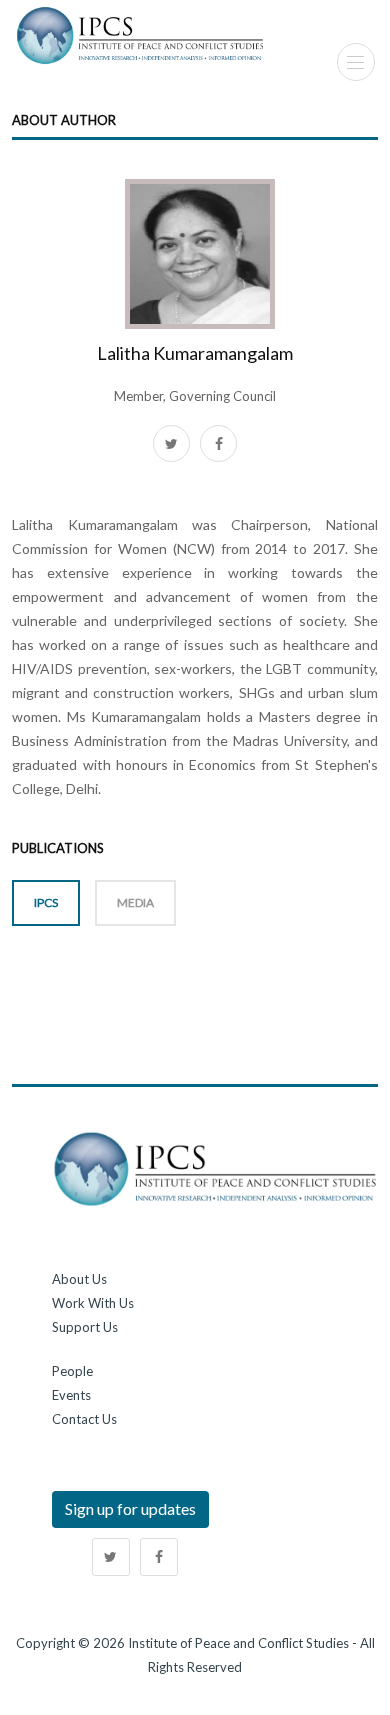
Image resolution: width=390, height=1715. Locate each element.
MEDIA (135, 902)
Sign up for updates (130, 1508)
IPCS (46, 902)
